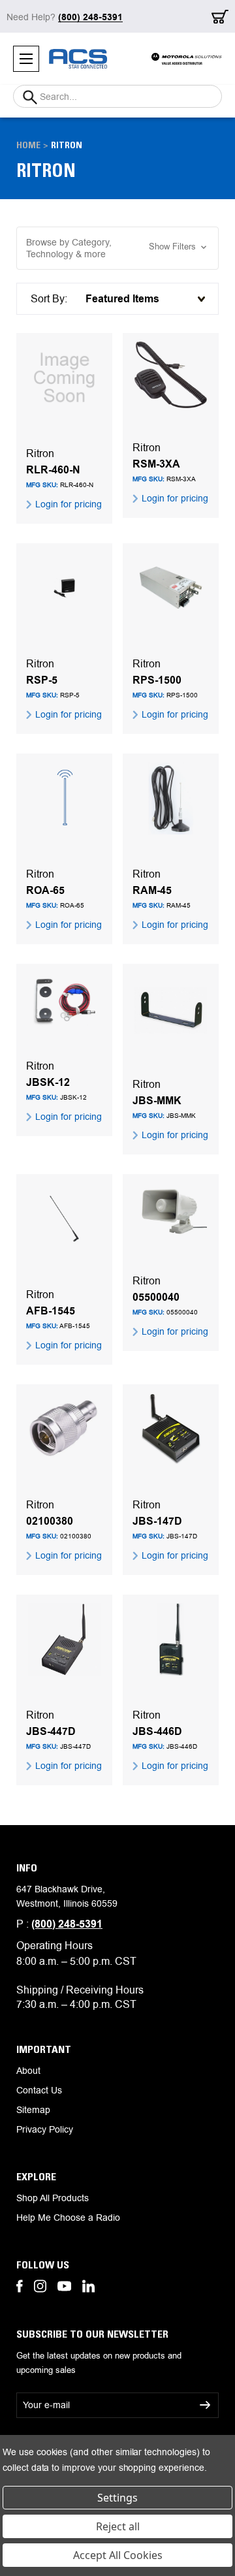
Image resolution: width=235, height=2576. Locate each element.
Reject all (118, 2526)
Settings (117, 2498)
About (28, 2071)
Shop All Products (53, 2198)
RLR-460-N (53, 470)
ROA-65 (45, 891)
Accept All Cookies (118, 2555)
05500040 (156, 1297)
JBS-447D (51, 1732)
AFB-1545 (51, 1311)
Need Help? (65, 17)
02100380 (50, 1521)
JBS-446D (157, 1732)
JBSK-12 (48, 1083)
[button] (117, 248)
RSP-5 (42, 680)
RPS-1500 (157, 680)
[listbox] (143, 299)
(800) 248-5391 (67, 1924)
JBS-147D (157, 1521)
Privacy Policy (45, 2129)
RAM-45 (152, 891)
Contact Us (39, 2090)
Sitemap (33, 2110)
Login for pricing (67, 504)
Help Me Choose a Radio (68, 2218)
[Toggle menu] (26, 59)
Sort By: (49, 299)
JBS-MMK (157, 1101)
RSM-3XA (156, 464)
